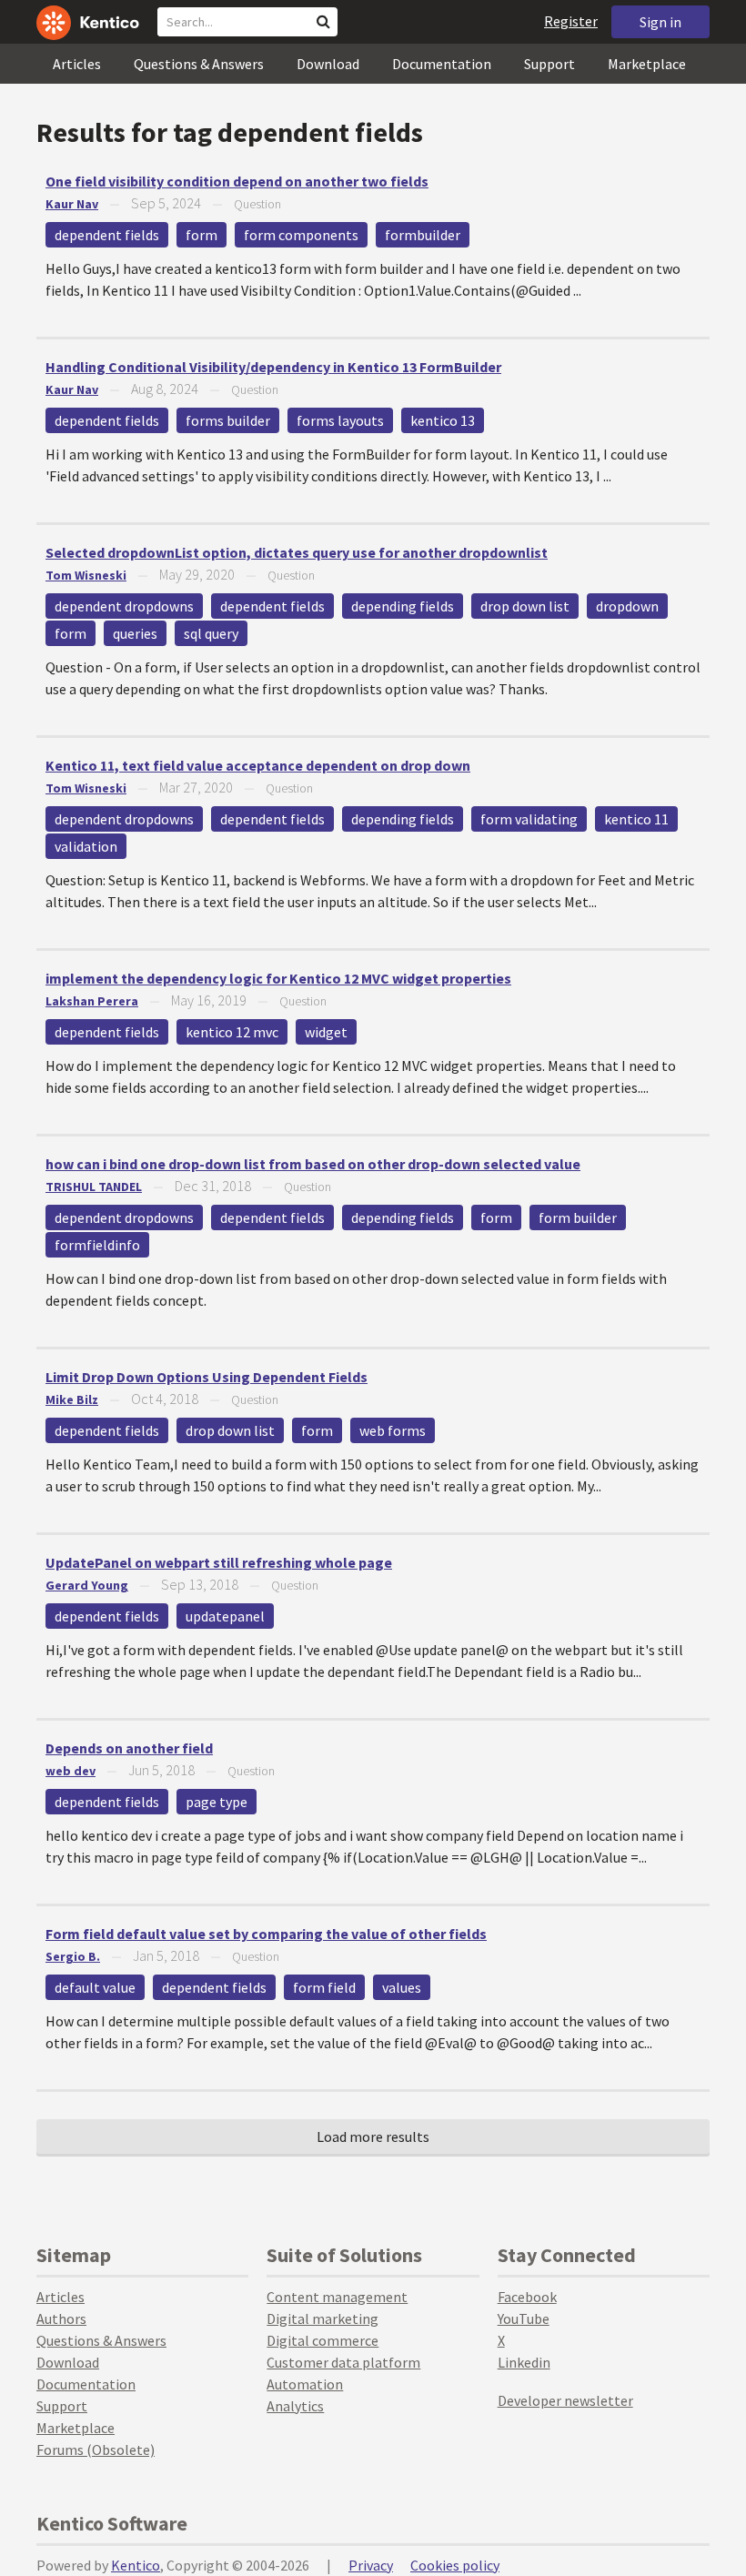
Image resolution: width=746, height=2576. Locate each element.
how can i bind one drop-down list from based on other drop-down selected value (313, 1164)
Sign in (660, 22)
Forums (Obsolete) (96, 2450)
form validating (529, 819)
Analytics (295, 2406)
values (402, 1987)
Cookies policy (455, 2565)
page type (217, 1802)
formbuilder (423, 235)
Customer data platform (343, 2362)
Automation (305, 2384)
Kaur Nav (72, 204)
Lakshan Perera (92, 1001)
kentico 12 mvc (232, 1032)
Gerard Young (87, 1585)
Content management (337, 2297)
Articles (77, 64)
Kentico (136, 2565)
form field (324, 1987)
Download (328, 64)
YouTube (524, 2318)
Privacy (371, 2565)
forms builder (228, 420)
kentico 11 (636, 819)
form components (301, 235)
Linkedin (524, 2362)
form (202, 235)
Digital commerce (323, 2340)
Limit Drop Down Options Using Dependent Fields (207, 1377)
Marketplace (647, 64)
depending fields (403, 606)
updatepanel (225, 1616)
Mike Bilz (72, 1399)
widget (326, 1032)
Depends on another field (129, 1748)
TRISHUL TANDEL (94, 1187)
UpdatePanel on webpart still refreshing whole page (219, 1562)
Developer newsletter (565, 2400)
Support (549, 64)
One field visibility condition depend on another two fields (237, 181)
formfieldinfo (97, 1245)
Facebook (527, 2297)
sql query (211, 633)
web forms (393, 1430)
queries (135, 633)
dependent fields (107, 235)
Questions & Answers (199, 64)
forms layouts (340, 420)
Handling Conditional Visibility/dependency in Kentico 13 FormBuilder (273, 367)
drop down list (525, 606)
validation (86, 846)
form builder (578, 1217)
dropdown (627, 606)
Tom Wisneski (86, 575)
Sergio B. (73, 1956)
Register (571, 21)
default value (95, 1987)
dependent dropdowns (124, 606)
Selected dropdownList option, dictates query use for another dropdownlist (297, 552)
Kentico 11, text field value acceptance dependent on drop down (258, 765)
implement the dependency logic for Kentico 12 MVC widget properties (278, 978)
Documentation (442, 64)
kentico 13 (443, 420)
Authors (61, 2318)
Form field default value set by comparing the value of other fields (266, 1934)
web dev (71, 1771)
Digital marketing (323, 2318)
